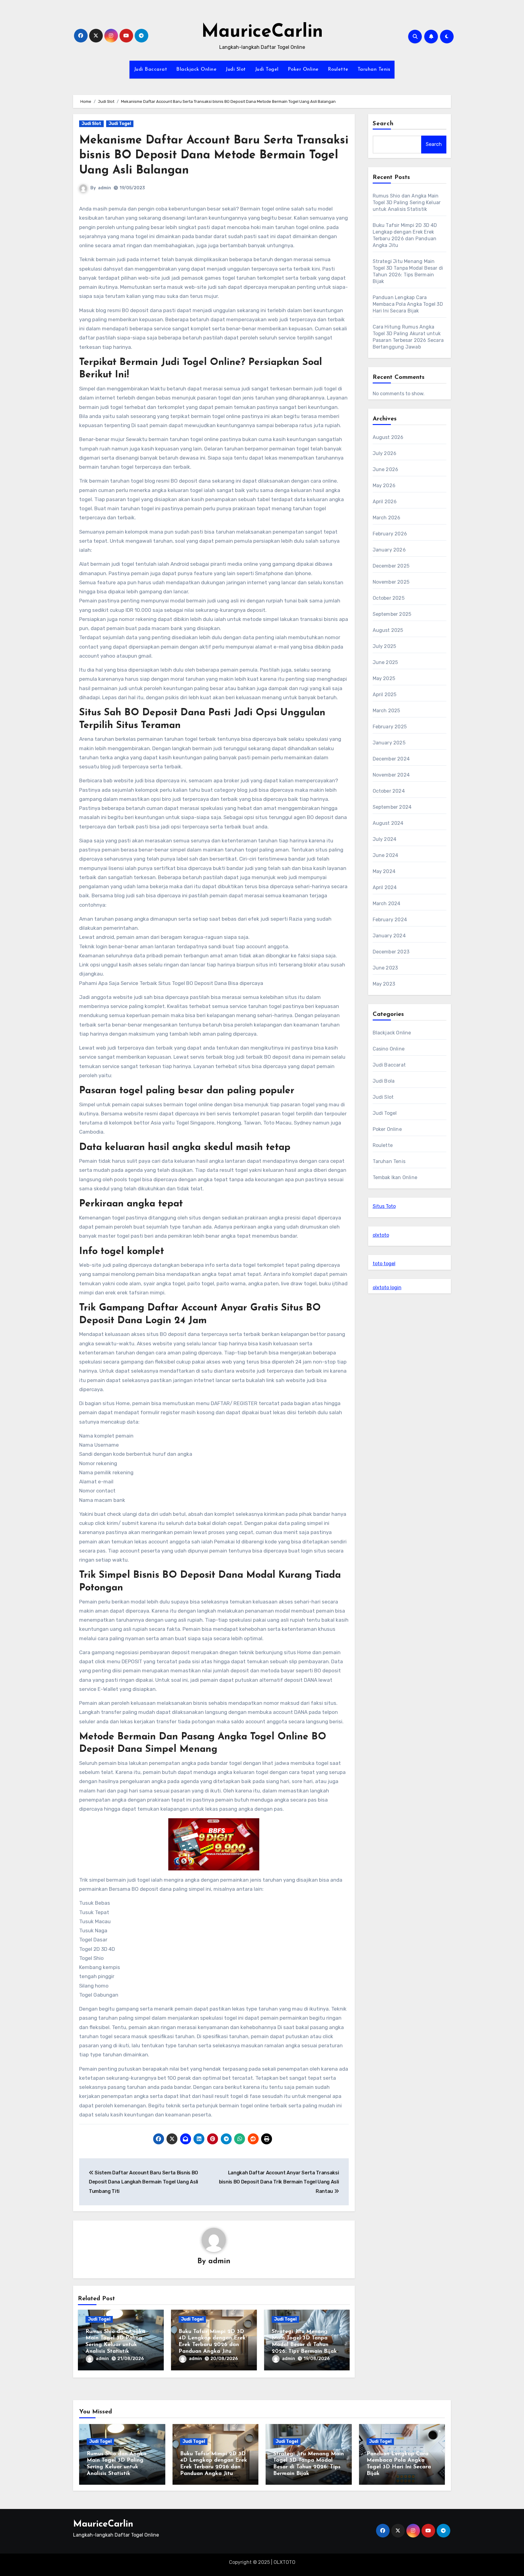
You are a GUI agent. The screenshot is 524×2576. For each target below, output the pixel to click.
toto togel (384, 1264)
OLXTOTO (284, 2562)
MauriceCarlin (262, 32)
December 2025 (391, 566)
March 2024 (387, 904)
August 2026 (388, 437)
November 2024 (391, 775)
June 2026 (386, 469)
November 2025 (391, 582)
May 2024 (384, 871)
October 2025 (389, 598)
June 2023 (385, 968)
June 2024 (386, 855)
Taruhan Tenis (374, 69)
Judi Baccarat (151, 69)
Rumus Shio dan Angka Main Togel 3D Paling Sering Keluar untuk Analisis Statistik (407, 202)
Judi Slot (236, 69)
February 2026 (390, 534)
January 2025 (389, 743)
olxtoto (381, 1235)
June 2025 (385, 662)
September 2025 (392, 614)
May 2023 (384, 984)
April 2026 (385, 502)
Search (383, 124)
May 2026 (384, 486)
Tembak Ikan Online (395, 1177)
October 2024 (389, 791)
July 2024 (385, 839)
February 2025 (390, 727)
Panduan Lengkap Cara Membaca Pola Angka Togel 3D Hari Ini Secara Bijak (408, 304)
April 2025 (385, 695)
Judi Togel (267, 69)
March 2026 (387, 518)
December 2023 (391, 952)
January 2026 (389, 550)
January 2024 (389, 936)
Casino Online (389, 1049)
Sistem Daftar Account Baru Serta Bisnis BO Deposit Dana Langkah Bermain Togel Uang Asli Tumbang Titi (143, 2182)
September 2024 (392, 807)
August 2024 (388, 823)
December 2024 (391, 759)
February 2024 (390, 920)
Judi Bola (384, 1081)
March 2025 (386, 711)
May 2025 (384, 678)
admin (104, 188)
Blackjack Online (196, 69)
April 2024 (385, 887)
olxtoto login (387, 1288)
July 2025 (385, 646)
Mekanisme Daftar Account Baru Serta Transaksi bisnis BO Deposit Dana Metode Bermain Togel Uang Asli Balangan (214, 156)
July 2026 (385, 453)
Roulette (338, 69)
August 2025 (388, 630)
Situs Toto (384, 1206)
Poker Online (303, 69)
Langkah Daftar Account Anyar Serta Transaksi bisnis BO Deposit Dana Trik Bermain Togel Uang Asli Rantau (279, 2182)
